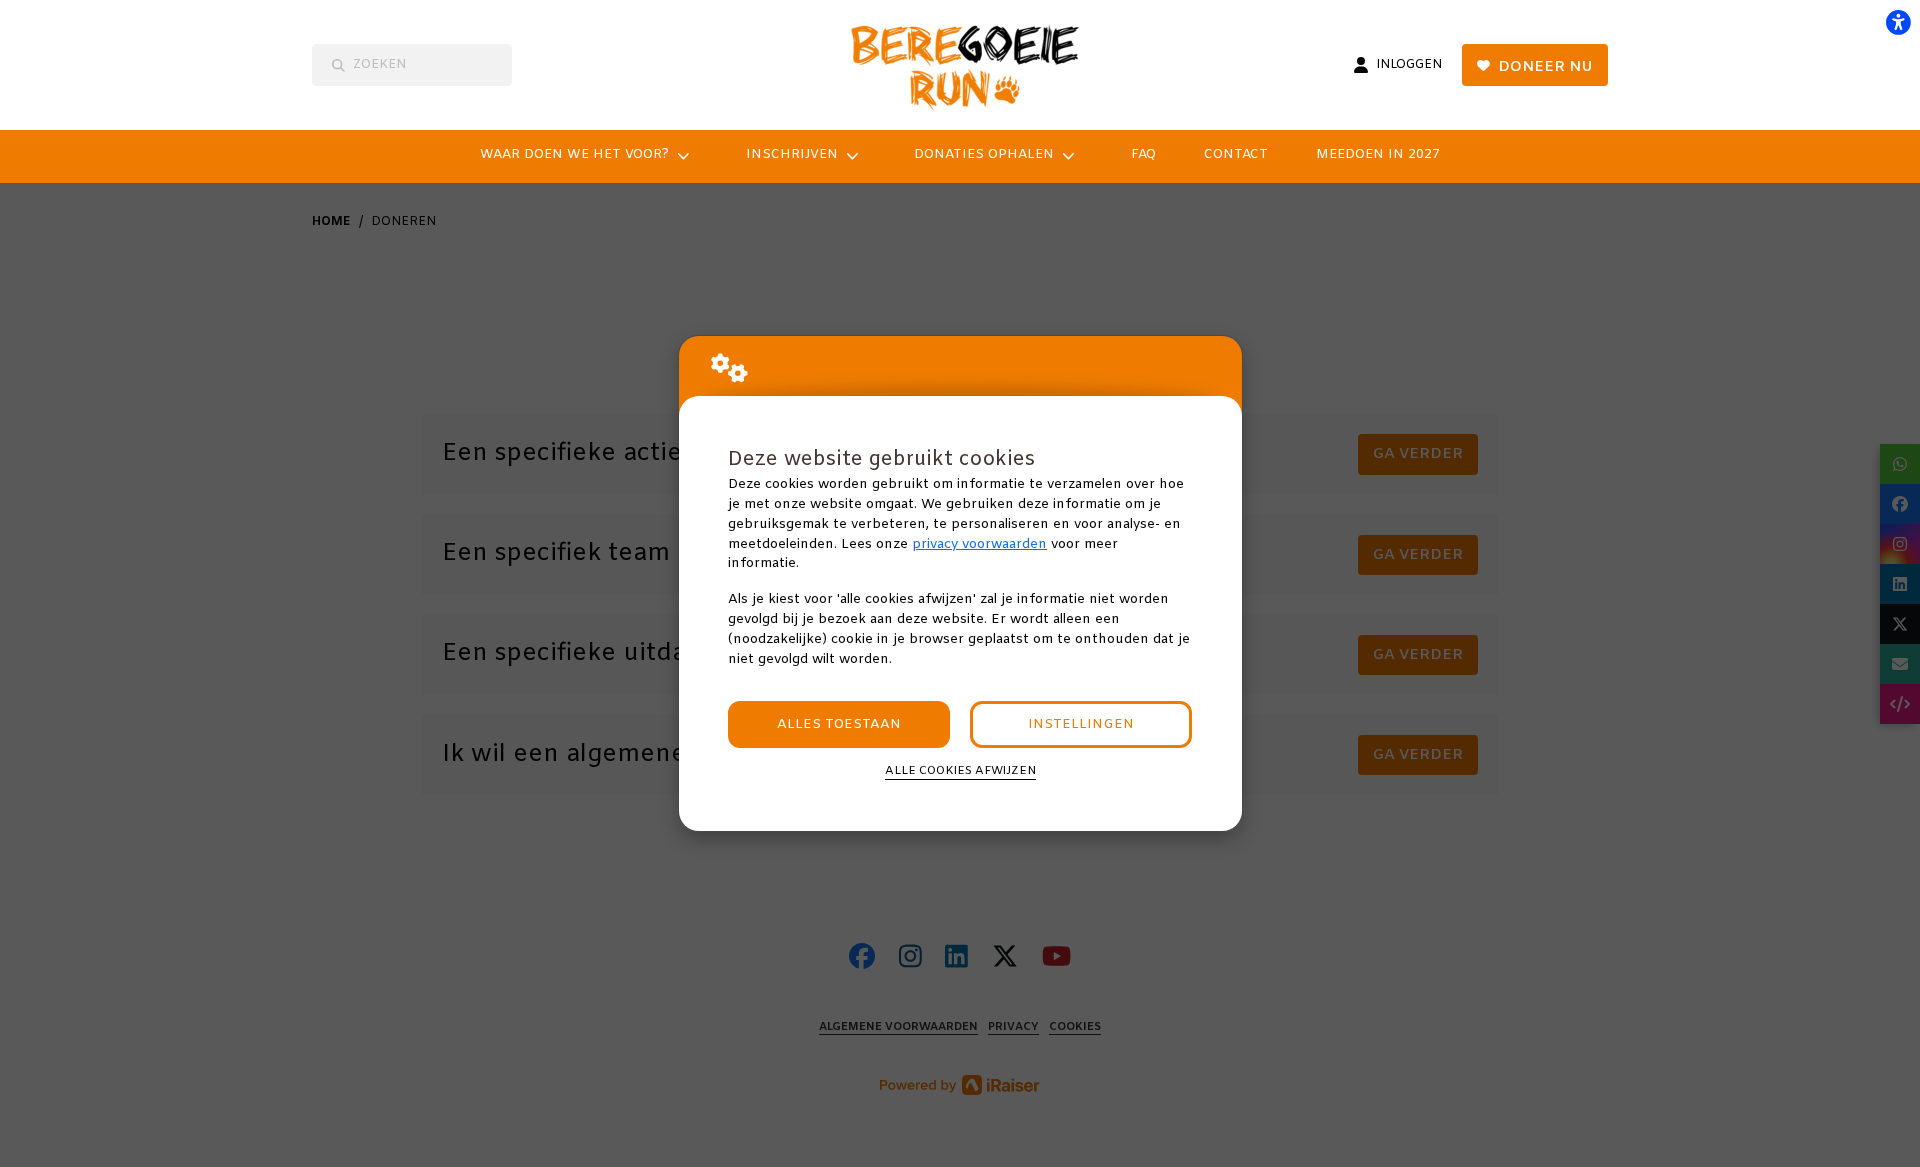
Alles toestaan (839, 724)
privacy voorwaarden (979, 544)
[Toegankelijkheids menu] (1898, 22)
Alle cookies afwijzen (960, 771)
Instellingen (1081, 724)
